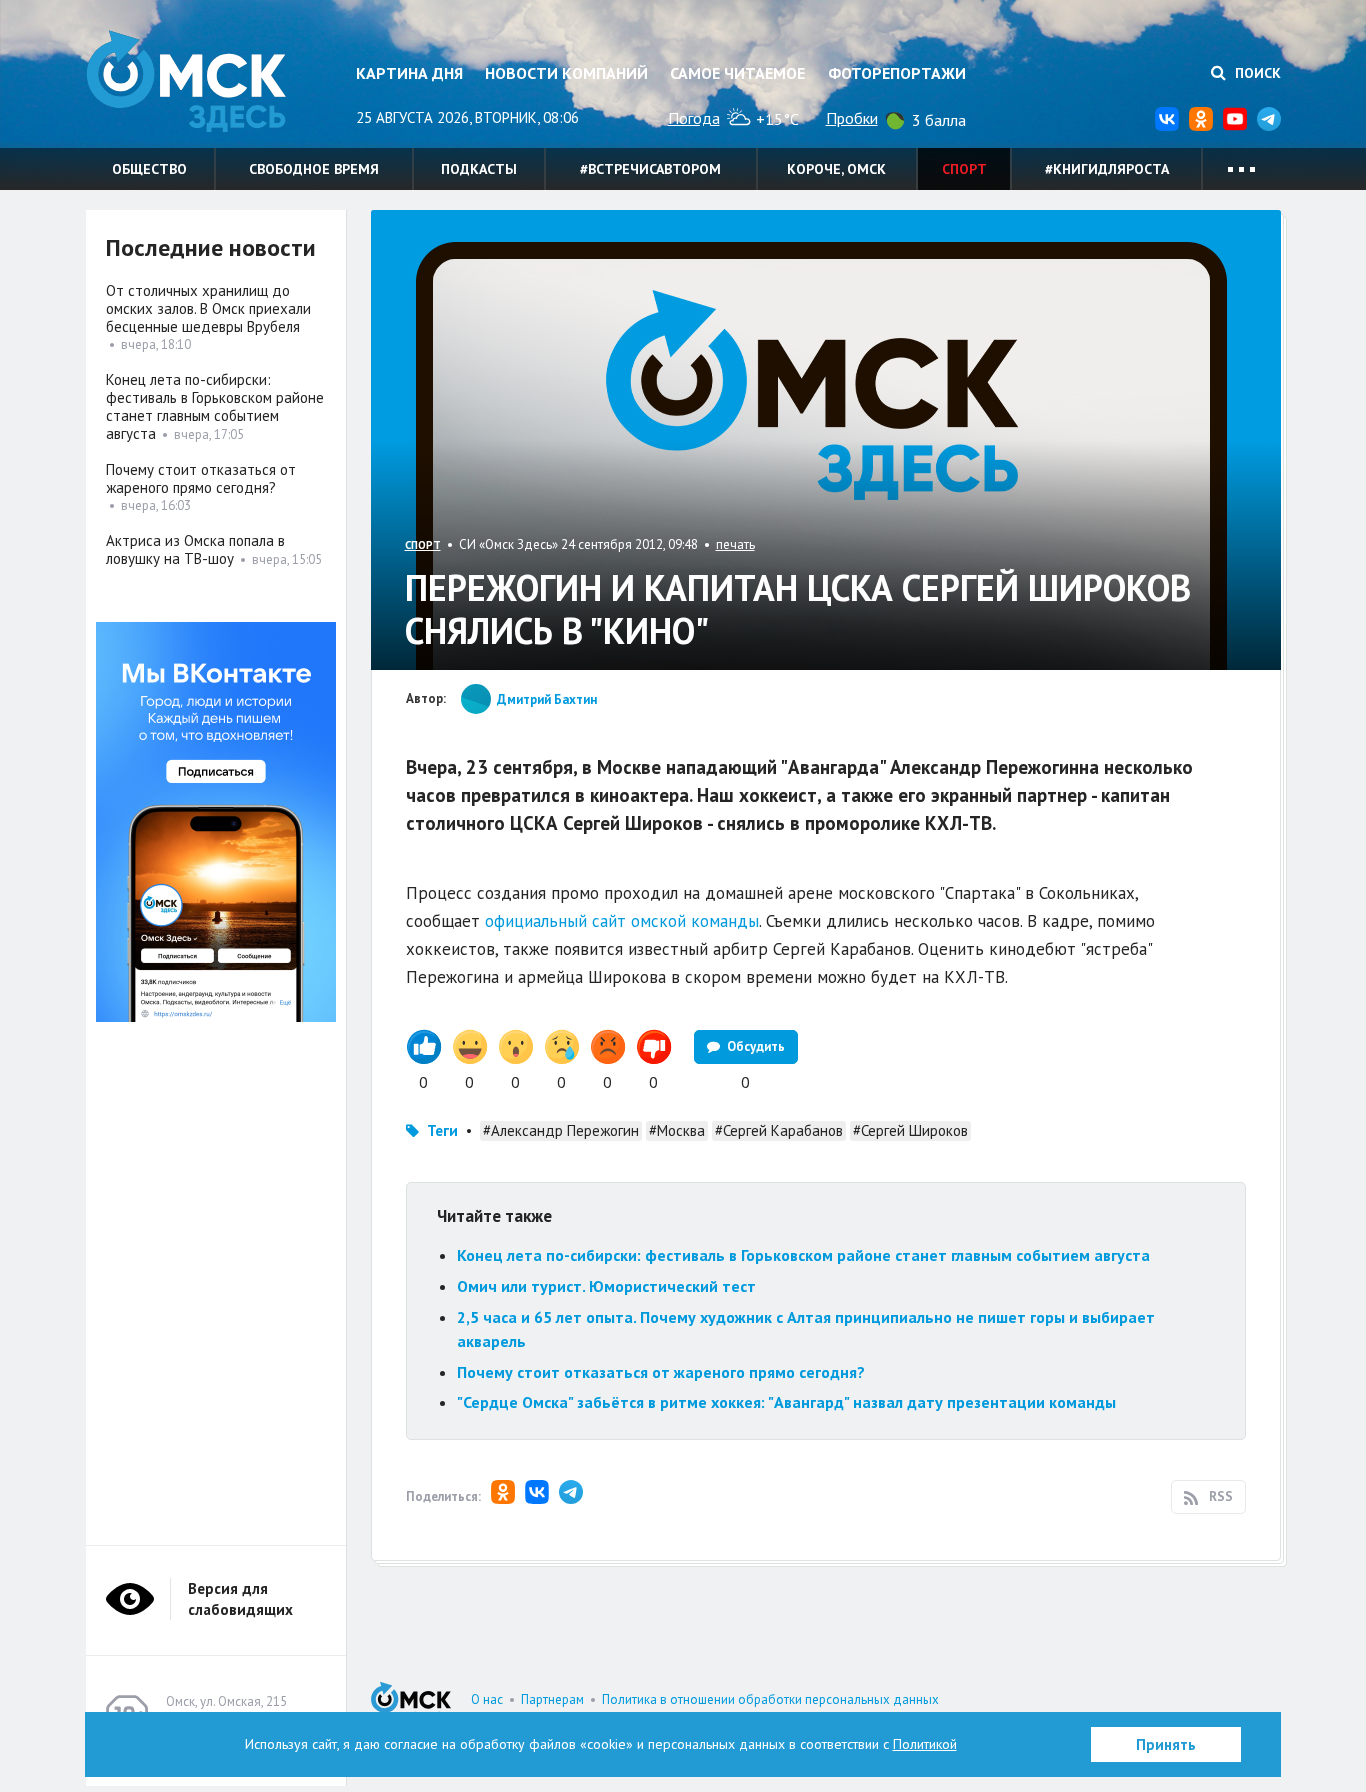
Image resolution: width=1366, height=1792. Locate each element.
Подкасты (479, 169)
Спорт (964, 169)
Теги (442, 1130)
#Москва (677, 1130)
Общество (149, 169)
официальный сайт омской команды (622, 921)
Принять (1166, 1744)
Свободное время (314, 169)
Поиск (1256, 73)
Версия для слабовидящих (240, 1599)
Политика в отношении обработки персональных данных (770, 1699)
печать (735, 544)
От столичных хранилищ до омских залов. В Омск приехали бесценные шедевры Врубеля (208, 308)
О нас (487, 1699)
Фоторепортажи (897, 73)
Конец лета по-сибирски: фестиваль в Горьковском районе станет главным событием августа (803, 1255)
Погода (694, 118)
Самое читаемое (737, 73)
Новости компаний (566, 73)
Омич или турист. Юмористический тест (606, 1286)
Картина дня (409, 73)
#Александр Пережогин (561, 1130)
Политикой (925, 1744)
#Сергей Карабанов (779, 1130)
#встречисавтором (650, 169)
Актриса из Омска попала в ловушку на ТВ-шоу (195, 549)
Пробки (852, 118)
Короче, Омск (836, 169)
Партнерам (552, 1699)
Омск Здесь (186, 81)
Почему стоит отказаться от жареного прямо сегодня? (661, 1372)
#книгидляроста (1107, 169)
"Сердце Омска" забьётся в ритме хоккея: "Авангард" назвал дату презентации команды (786, 1402)
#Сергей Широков (910, 1130)
